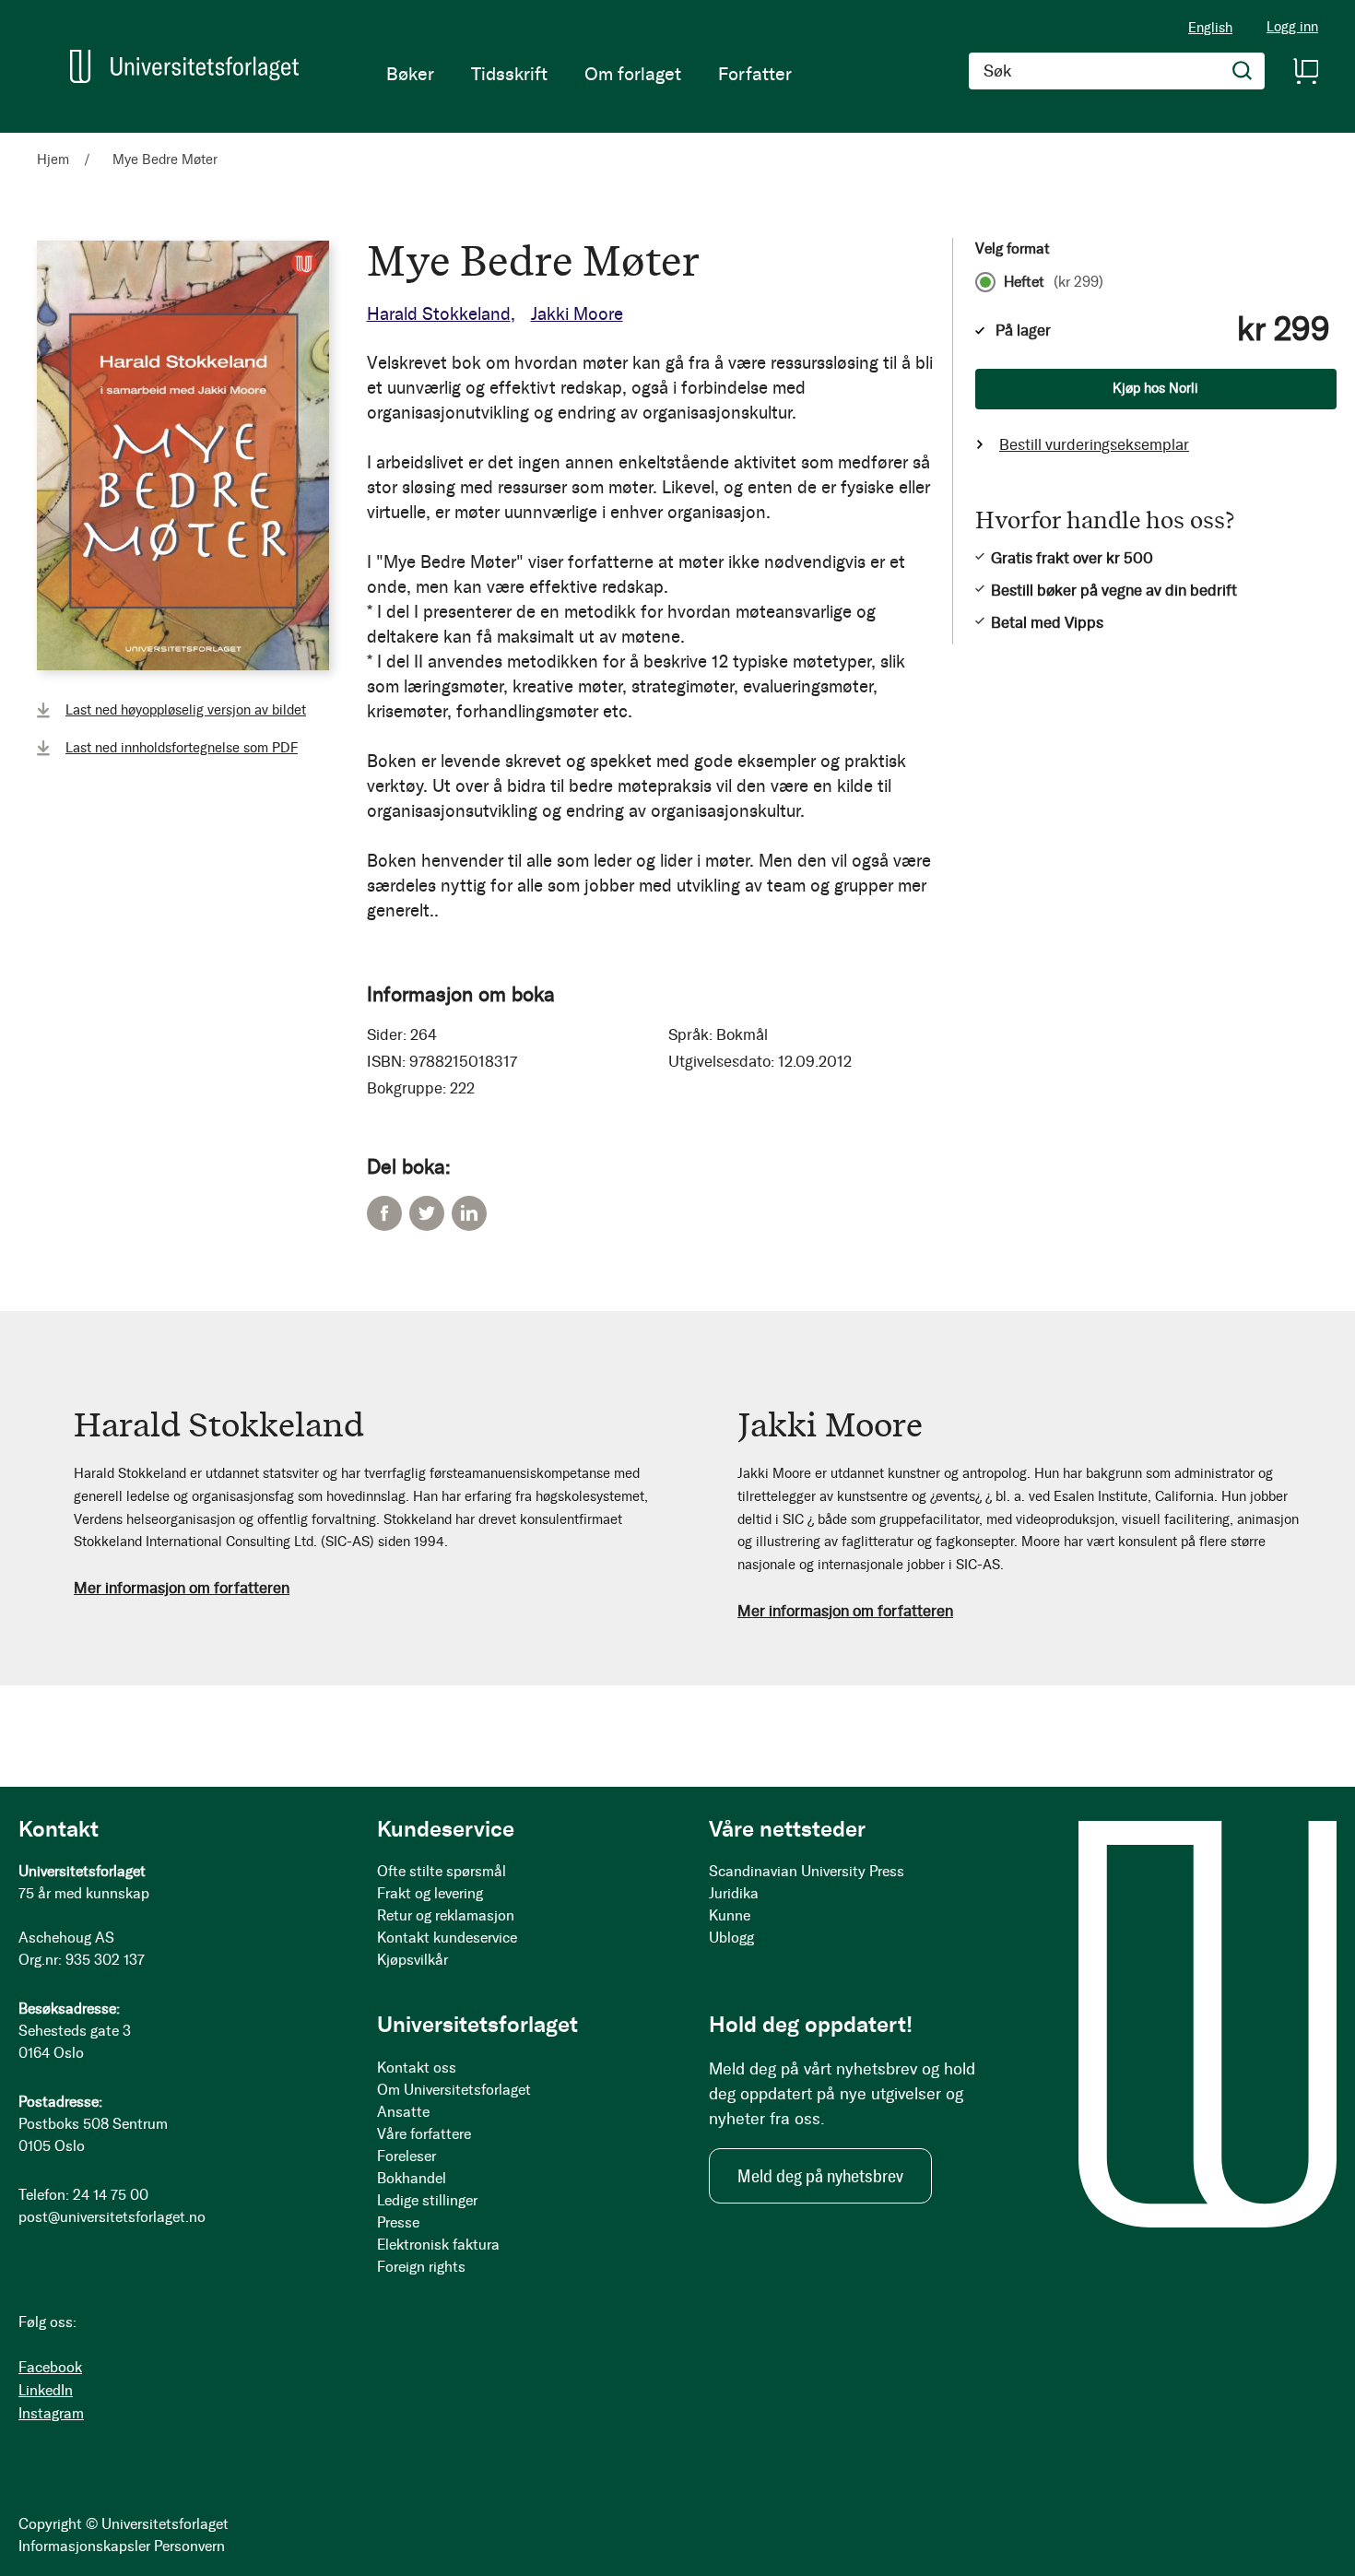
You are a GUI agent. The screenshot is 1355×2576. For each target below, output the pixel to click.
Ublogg (731, 1938)
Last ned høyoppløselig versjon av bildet (186, 710)
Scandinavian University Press (807, 1871)
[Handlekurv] (1305, 71)
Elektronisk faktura (438, 2245)
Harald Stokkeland (439, 314)
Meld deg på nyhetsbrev (820, 2176)
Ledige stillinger (427, 2200)
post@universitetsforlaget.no (112, 2217)
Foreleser (406, 2156)
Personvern (189, 2546)
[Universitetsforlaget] (184, 66)
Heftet (1054, 282)
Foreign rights (421, 2267)
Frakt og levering (430, 1893)
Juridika (734, 1893)
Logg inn (1292, 27)
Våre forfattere (424, 2134)
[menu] (589, 74)
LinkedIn (469, 1213)
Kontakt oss (417, 2068)
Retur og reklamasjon (446, 1915)
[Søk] (1243, 71)
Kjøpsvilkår (412, 1960)
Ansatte (403, 2112)
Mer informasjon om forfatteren (182, 1588)
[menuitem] (410, 74)
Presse (398, 2222)
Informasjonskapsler (84, 2546)
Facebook (384, 1213)
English (1210, 28)
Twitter (427, 1213)
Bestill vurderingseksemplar (1094, 444)
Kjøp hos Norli (1155, 388)
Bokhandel (412, 2178)
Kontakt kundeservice (447, 1938)
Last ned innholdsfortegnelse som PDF (182, 748)
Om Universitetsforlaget (454, 2090)
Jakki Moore (577, 314)
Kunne (730, 1915)
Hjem (53, 160)
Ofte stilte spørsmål (442, 1871)
